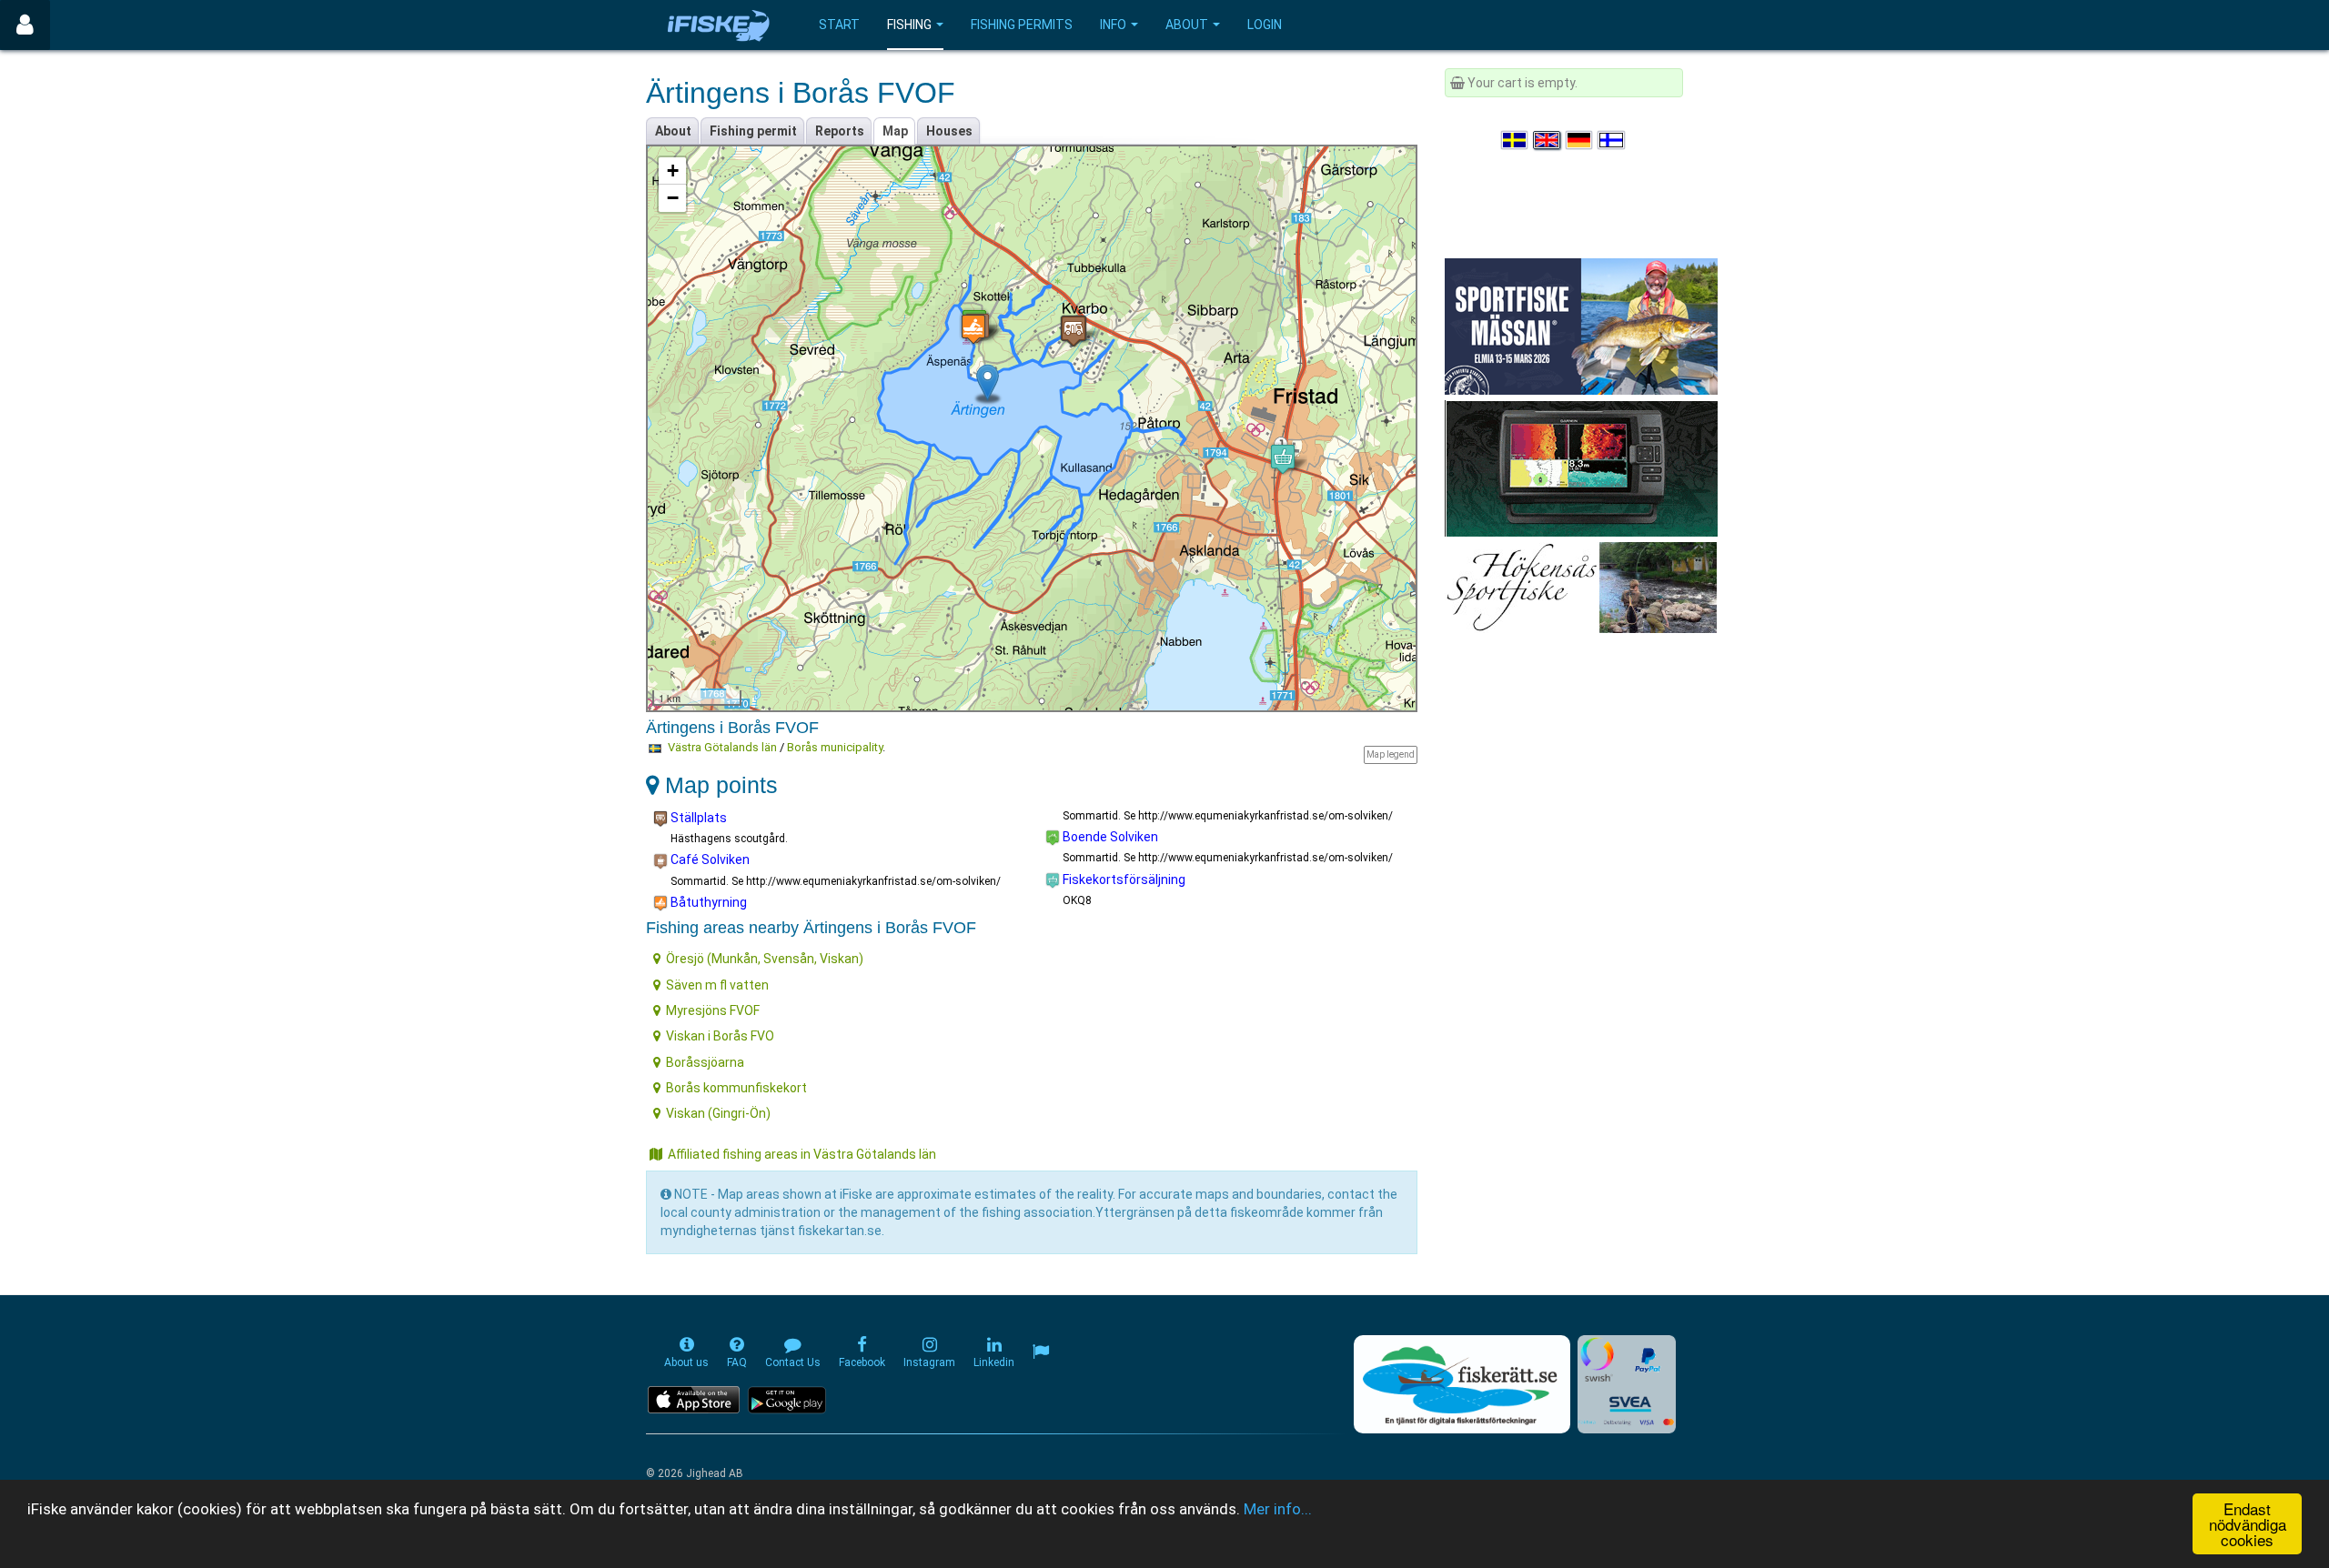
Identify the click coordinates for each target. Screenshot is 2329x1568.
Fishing (909, 25)
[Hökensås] (1581, 587)
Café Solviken (709, 859)
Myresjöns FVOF (713, 1010)
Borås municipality (835, 747)
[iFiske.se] (719, 25)
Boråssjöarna (705, 1062)
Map (895, 131)
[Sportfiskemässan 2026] (1581, 326)
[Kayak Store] (1581, 467)
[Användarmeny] (25, 25)
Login (1265, 25)
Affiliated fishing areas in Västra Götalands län (802, 1154)
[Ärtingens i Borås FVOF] (988, 382)
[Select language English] (1548, 140)
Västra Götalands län (722, 747)
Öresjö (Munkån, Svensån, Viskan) (765, 959)
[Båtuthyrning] (973, 329)
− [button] (673, 198)
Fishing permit (753, 131)
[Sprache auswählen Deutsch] (1580, 140)
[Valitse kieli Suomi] (1612, 140)
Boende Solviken (1109, 837)
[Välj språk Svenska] (1516, 140)
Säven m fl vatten (717, 985)
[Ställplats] (1074, 331)
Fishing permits (1022, 25)
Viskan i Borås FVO (720, 1036)
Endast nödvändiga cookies (2248, 1524)
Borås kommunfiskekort (736, 1088)
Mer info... (1278, 1509)
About (1187, 25)
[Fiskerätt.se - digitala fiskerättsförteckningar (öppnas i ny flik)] (1462, 1384)
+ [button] (673, 171)
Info (1113, 25)
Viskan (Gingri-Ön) (718, 1113)
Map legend (1391, 754)
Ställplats (697, 818)
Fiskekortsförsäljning (1123, 879)
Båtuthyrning (707, 902)
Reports (840, 131)
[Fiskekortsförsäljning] (1283, 459)
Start (839, 25)
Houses (949, 131)
